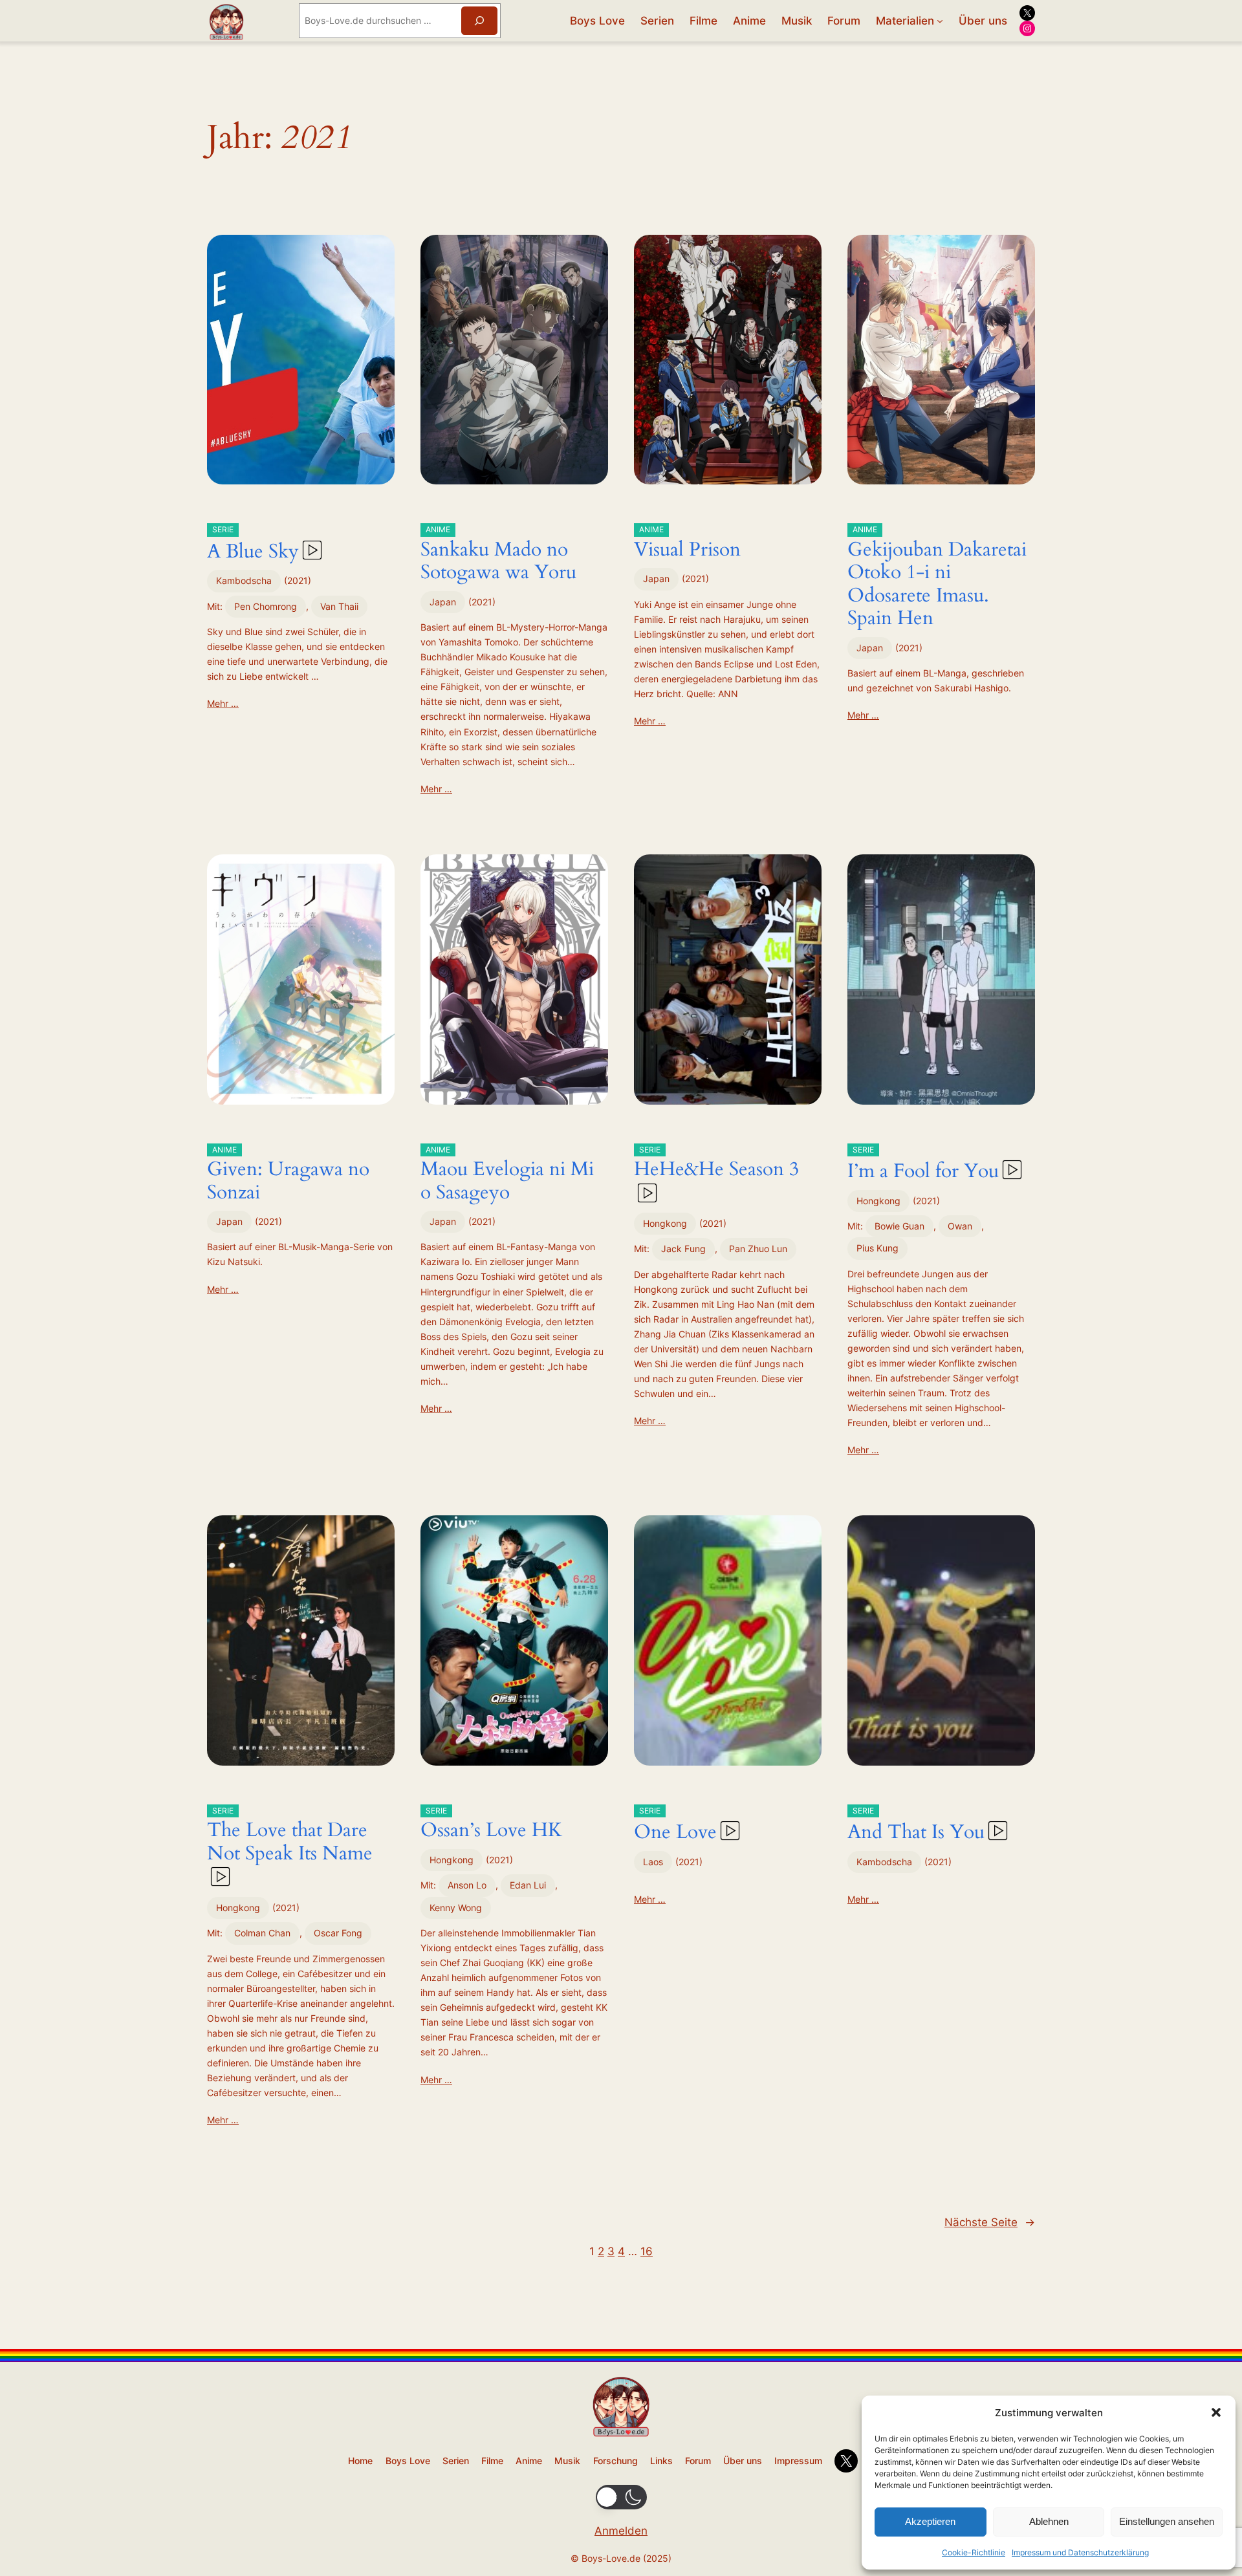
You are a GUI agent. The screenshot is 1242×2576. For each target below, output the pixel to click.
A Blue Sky (253, 545)
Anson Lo (467, 1885)
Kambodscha (244, 580)
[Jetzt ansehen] (311, 552)
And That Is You (916, 1826)
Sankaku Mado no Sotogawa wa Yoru (498, 555)
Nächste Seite (990, 2222)
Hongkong (665, 1223)
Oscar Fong (338, 1933)
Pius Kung (877, 1248)
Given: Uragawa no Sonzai (288, 1175)
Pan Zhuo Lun (758, 1249)
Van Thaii (339, 606)
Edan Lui (528, 1885)
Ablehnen (1049, 2521)
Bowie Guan (899, 1226)
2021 (298, 580)
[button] (1216, 2412)
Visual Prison (687, 544)
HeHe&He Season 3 (716, 1164)
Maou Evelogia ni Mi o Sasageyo (507, 1175)
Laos (653, 1862)
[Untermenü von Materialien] (940, 21)
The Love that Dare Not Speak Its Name (290, 1836)
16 (647, 2251)
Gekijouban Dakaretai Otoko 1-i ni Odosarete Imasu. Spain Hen (937, 578)
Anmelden (621, 2531)
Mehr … (223, 703)
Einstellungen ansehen (1167, 2521)
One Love (675, 1826)
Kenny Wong (456, 1908)
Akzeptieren (930, 2521)
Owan (960, 1226)
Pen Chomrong (266, 606)
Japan (443, 602)
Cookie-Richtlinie (974, 2552)
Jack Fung (683, 1249)
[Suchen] (479, 20)
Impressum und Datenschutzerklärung (1080, 2552)
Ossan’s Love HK (491, 1825)
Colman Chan (262, 1933)
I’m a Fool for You (923, 1165)
